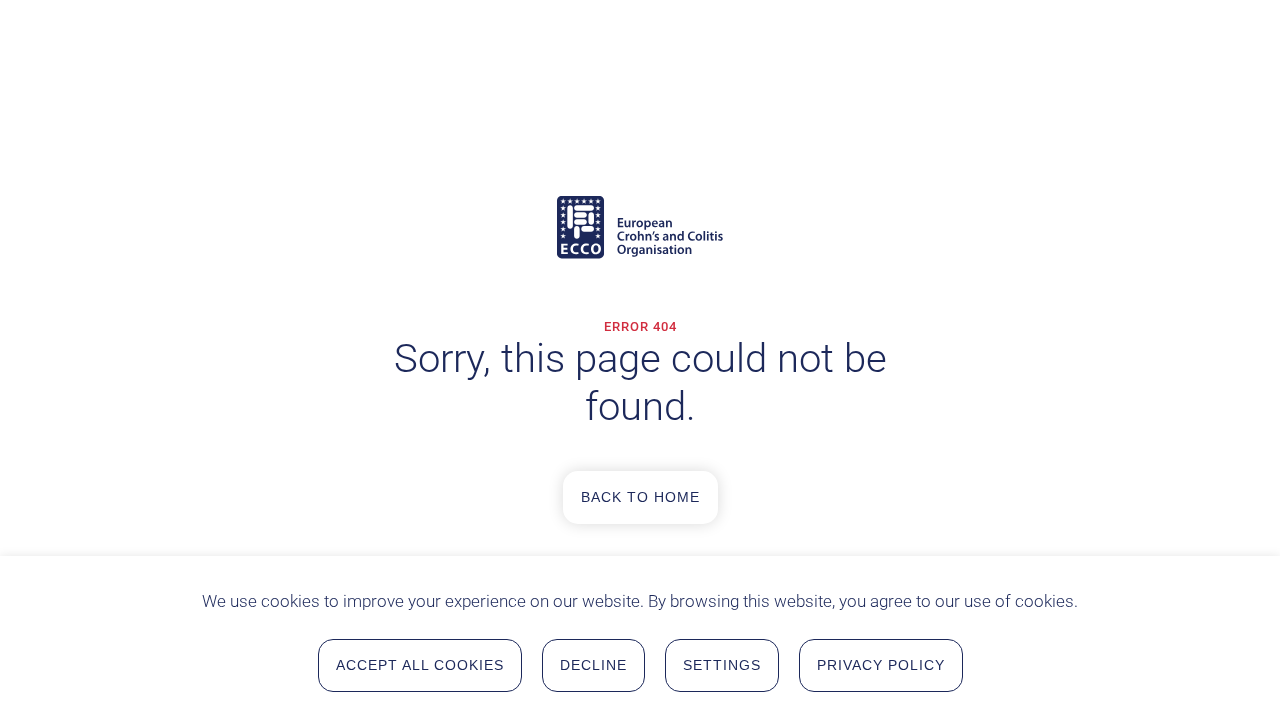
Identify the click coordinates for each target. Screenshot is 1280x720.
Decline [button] (593, 665)
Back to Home (640, 497)
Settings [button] (722, 665)
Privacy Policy (881, 665)
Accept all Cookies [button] (420, 665)
